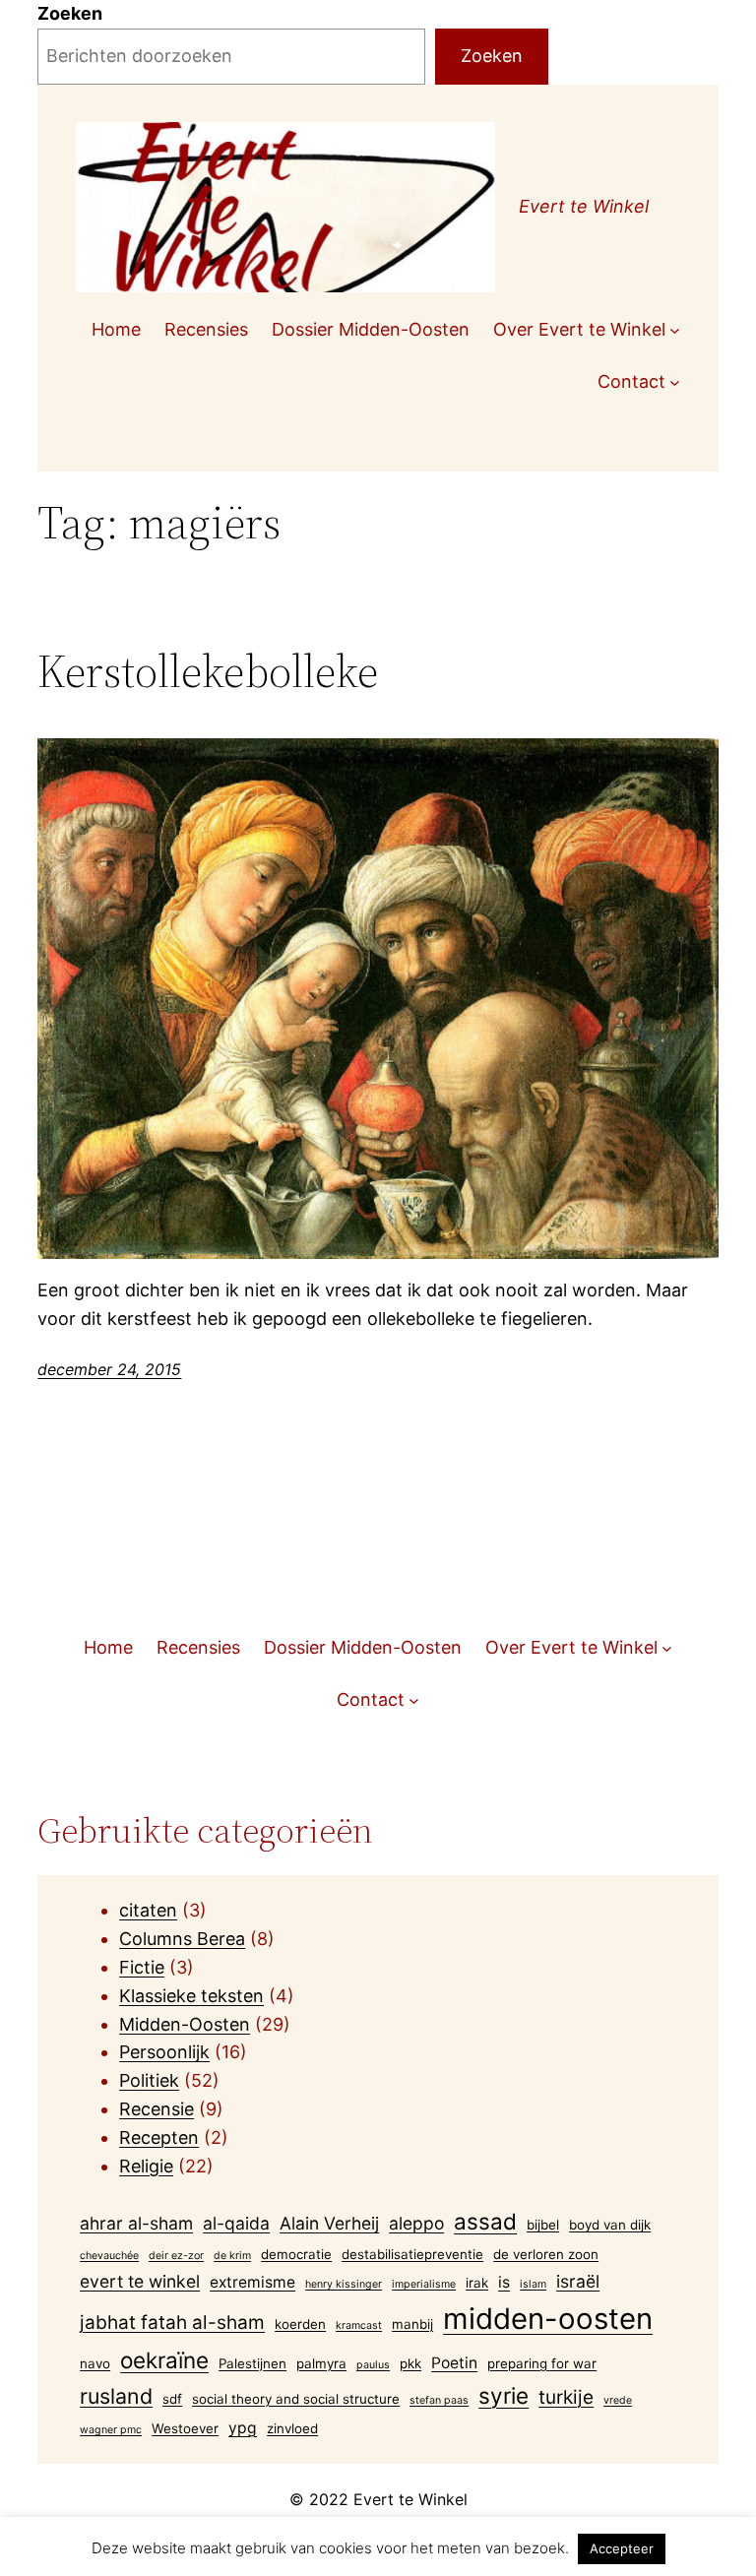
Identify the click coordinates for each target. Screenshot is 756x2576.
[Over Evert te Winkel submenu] (675, 330)
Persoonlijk (164, 2052)
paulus (373, 2365)
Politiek (149, 2080)
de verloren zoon (546, 2254)
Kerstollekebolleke (208, 671)
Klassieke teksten (191, 1996)
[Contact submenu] (675, 382)
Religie (146, 2166)
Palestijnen (252, 2363)
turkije (566, 2397)
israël (578, 2281)
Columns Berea (182, 1939)
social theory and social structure (296, 2399)
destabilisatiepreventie (412, 2254)
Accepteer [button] (622, 2548)
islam (533, 2284)
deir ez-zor (176, 2256)
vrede (618, 2400)
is (504, 2282)
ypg (243, 2428)
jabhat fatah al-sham (172, 2323)
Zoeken (70, 13)
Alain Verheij (329, 2223)
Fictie (142, 1967)
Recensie (157, 2109)
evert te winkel (140, 2281)
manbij (412, 2324)
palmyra (321, 2363)
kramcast (359, 2325)
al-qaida (236, 2223)
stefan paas (439, 2400)
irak (477, 2283)
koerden (300, 2324)
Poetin (454, 2363)
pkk (410, 2363)
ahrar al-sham (136, 2223)
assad (485, 2221)
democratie (296, 2254)
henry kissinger (344, 2284)
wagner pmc (111, 2430)
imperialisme (424, 2284)
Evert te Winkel (584, 206)
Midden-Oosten (185, 2024)
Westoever (185, 2428)
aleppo (416, 2223)
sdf (172, 2399)
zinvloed (292, 2428)
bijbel (543, 2225)
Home (116, 329)
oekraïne (164, 2360)
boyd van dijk (610, 2225)
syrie (504, 2395)
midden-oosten (548, 2319)
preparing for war (542, 2363)
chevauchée (109, 2256)
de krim (232, 2256)
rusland (116, 2396)
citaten (148, 1910)
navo (95, 2363)
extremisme (252, 2282)
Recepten (159, 2137)
